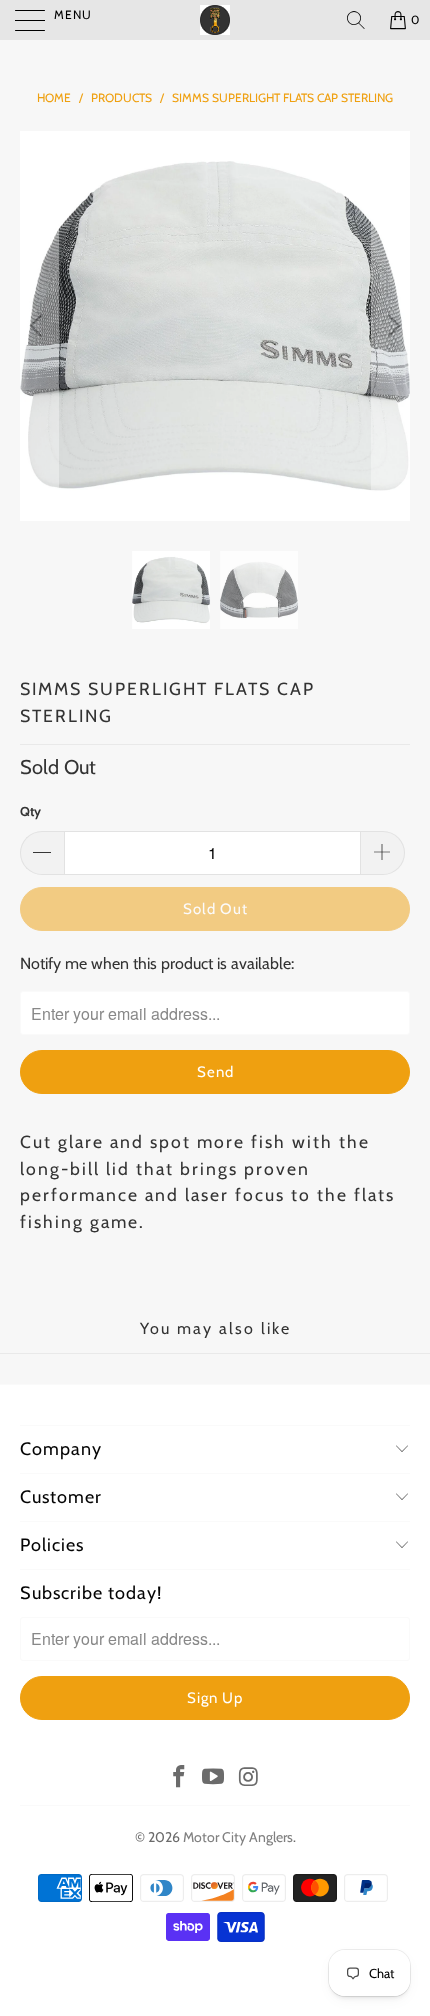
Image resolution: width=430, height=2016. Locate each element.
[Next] (391, 326)
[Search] (356, 20)
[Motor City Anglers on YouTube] (214, 1778)
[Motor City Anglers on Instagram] (249, 1778)
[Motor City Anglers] (215, 20)
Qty (30, 811)
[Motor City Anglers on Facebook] (179, 1778)
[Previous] (39, 326)
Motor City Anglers (238, 1837)
